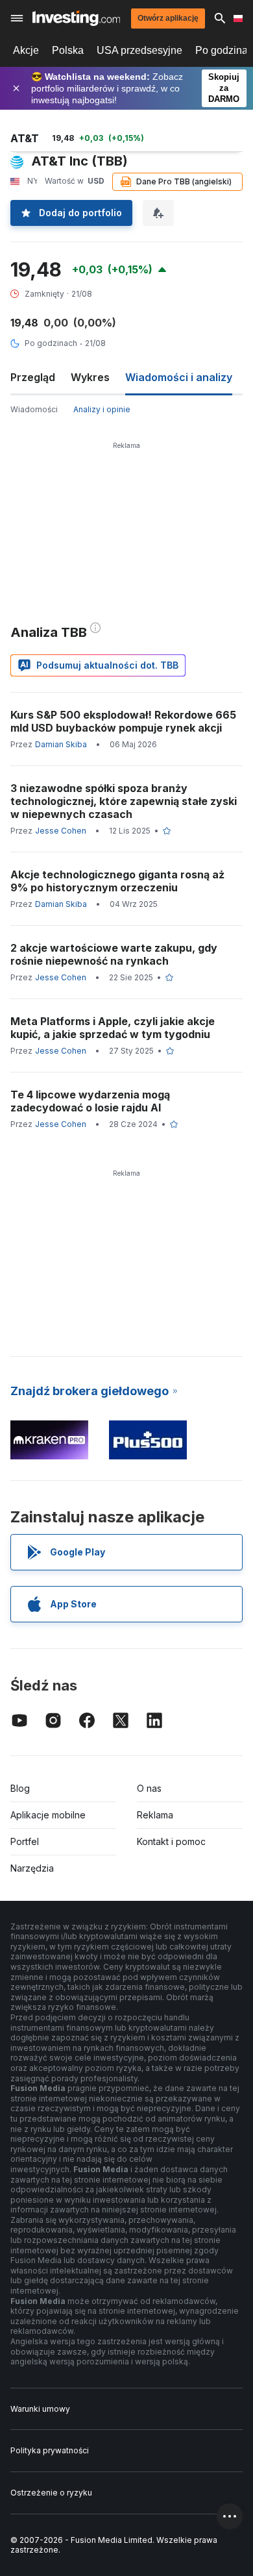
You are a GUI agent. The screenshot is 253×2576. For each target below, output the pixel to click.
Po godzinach (51, 343)
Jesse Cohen (61, 831)
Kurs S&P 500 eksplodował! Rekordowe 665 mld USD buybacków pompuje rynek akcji (123, 721)
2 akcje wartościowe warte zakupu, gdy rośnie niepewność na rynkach (114, 954)
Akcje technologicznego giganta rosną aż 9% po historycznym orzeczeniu (117, 881)
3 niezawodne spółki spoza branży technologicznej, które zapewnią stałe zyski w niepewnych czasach (124, 801)
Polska (68, 50)
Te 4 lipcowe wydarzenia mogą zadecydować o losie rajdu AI (90, 1101)
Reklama (155, 1815)
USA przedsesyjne (139, 50)
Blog (20, 1788)
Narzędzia (32, 1868)
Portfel (25, 1841)
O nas (149, 1788)
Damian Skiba (61, 744)
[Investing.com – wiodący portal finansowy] (76, 18)
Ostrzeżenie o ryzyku (51, 2493)
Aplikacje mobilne (48, 1815)
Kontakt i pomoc (171, 1841)
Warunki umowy (40, 2409)
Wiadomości (34, 409)
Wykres (90, 377)
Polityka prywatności (50, 2450)
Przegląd (33, 377)
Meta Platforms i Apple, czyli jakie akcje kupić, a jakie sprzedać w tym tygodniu (113, 1028)
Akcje (26, 50)
